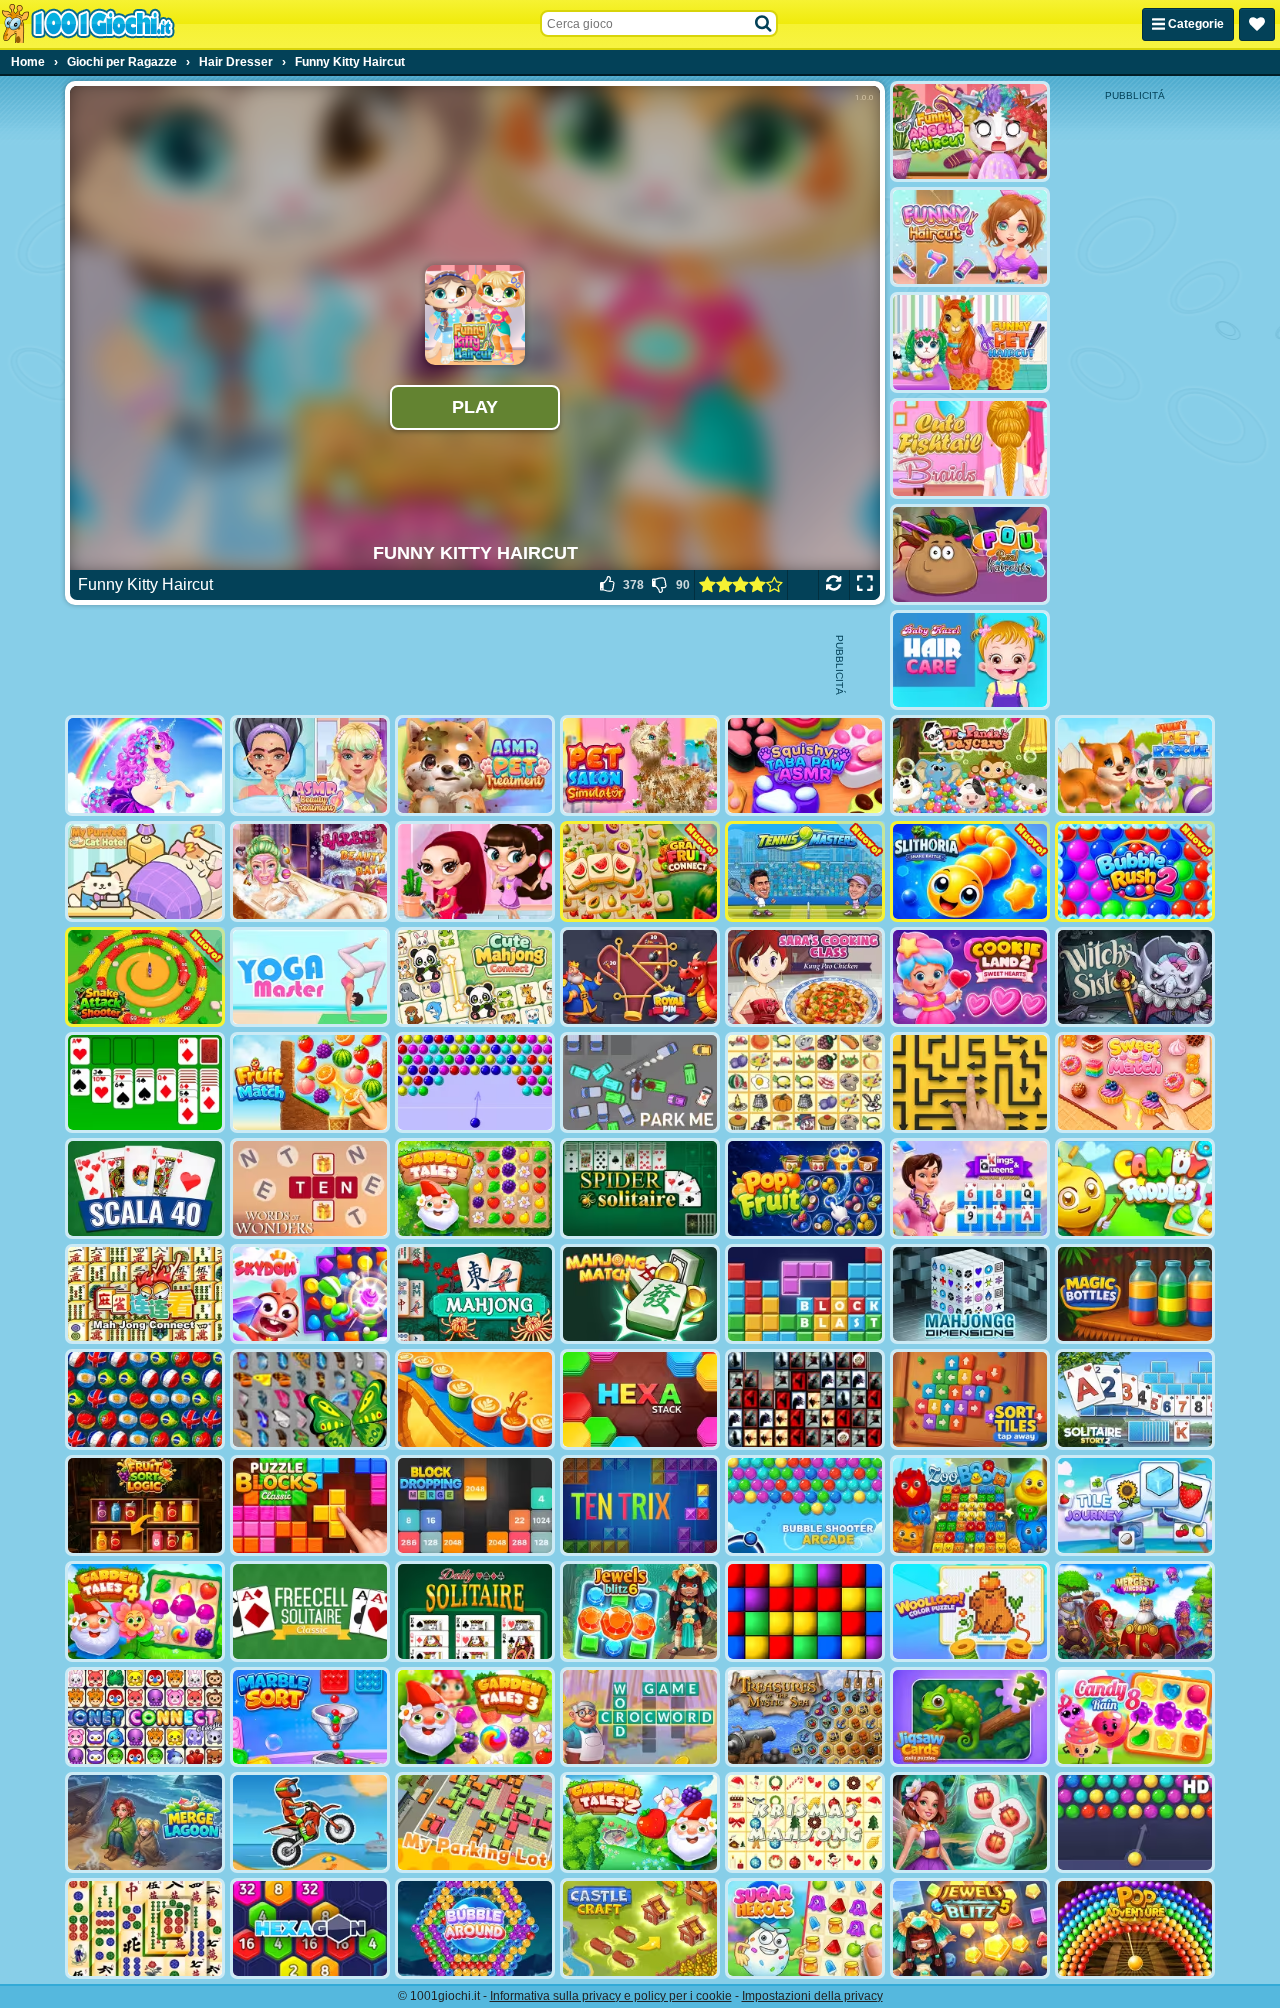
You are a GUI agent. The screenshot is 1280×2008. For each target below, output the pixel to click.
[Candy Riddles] (1135, 1188)
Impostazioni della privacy (812, 1996)
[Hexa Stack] (640, 1399)
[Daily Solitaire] (475, 1611)
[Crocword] (640, 1717)
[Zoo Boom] (970, 1505)
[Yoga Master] (310, 977)
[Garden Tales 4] (145, 1611)
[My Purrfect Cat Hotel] (145, 871)
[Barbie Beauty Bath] (310, 871)
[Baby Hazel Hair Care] (970, 660)
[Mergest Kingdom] (1135, 1611)
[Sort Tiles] (970, 1399)
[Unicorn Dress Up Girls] (145, 765)
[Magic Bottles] (1135, 1294)
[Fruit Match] (310, 1082)
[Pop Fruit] (805, 1188)
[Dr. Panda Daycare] (970, 765)
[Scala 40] (145, 1188)
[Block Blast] (805, 1294)
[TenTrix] (640, 1505)
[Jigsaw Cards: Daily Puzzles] (970, 1717)
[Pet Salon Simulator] (640, 765)
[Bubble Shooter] (475, 1082)
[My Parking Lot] (475, 1822)
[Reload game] (833, 585)
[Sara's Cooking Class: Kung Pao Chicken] (805, 977)
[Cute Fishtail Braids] (970, 448)
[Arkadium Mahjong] (475, 1294)
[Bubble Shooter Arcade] (805, 1505)
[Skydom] (310, 1294)
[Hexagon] (310, 1928)
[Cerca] (764, 24)
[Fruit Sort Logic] (145, 1505)
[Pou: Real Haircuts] (970, 554)
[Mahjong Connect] (145, 1294)
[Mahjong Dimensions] (970, 1294)
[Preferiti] (1257, 24)
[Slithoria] (970, 871)
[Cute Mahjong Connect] (475, 977)
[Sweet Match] (1135, 1082)
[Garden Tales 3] (475, 1717)
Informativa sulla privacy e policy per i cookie (611, 1996)
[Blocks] (805, 1611)
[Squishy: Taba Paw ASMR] (805, 765)
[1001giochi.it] (88, 24)
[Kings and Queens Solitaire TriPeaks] (970, 1188)
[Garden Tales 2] (640, 1822)
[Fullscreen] (864, 585)
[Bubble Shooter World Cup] (145, 1399)
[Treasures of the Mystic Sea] (805, 1717)
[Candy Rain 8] (1135, 1717)
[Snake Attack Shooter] (145, 977)
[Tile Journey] (1135, 1505)
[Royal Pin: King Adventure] (640, 977)
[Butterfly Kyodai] (310, 1399)
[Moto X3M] (310, 1822)
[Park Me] (640, 1082)
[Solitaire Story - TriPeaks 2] (1135, 1399)
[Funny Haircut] (970, 237)
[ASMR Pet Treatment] (475, 765)
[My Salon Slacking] (475, 871)
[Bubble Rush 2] (1135, 871)
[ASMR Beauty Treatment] (310, 765)
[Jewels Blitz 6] (640, 1611)
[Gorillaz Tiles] (805, 1399)
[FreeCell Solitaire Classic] (310, 1611)
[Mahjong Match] (640, 1294)
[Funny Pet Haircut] (970, 342)
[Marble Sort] (310, 1717)
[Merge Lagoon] (145, 1822)
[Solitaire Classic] (145, 1082)
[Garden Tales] (475, 1188)
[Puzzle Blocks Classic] (310, 1505)
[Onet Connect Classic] (145, 1717)
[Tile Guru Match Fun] (970, 1822)
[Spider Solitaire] (640, 1188)
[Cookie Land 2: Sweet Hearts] (970, 977)
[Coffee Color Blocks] (475, 1399)
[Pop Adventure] (1135, 1928)
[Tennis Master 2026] (805, 871)
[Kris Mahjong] (805, 1082)
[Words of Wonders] (310, 1188)
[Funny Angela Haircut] (970, 131)
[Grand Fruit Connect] (640, 871)
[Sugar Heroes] (805, 1928)
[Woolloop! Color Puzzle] (970, 1611)
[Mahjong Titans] (145, 1928)
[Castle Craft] (640, 1928)
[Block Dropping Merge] (475, 1505)
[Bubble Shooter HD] (1135, 1822)
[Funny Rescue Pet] (1135, 765)
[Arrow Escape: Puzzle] (970, 1082)
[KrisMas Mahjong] (805, 1822)
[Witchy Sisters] (1135, 977)
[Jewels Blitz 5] (970, 1928)
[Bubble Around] (475, 1928)
